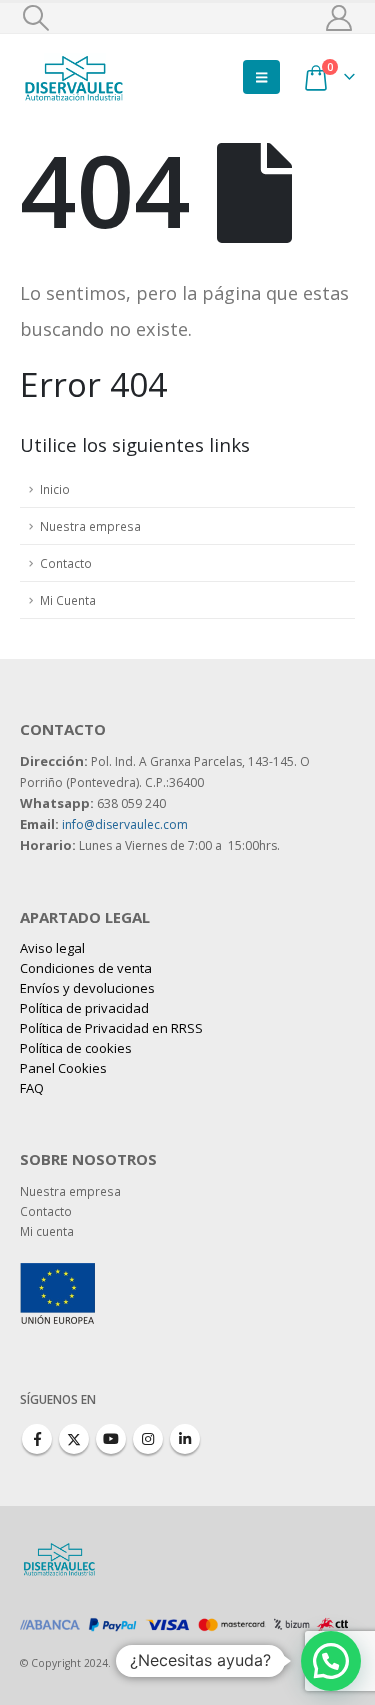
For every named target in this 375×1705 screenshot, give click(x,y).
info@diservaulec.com (125, 824)
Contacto (66, 563)
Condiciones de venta (86, 968)
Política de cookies (76, 1048)
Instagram (148, 1439)
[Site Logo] (75, 76)
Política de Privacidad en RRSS (111, 1028)
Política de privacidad (84, 1008)
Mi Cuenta (68, 600)
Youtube (111, 1439)
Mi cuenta (47, 1231)
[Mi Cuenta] (339, 18)
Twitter (74, 1439)
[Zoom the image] (57, 1273)
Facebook (37, 1439)
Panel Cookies (63, 1068)
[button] (35, 18)
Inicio (55, 489)
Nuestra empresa (90, 526)
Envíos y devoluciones (87, 988)
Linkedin (185, 1439)
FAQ (32, 1088)
